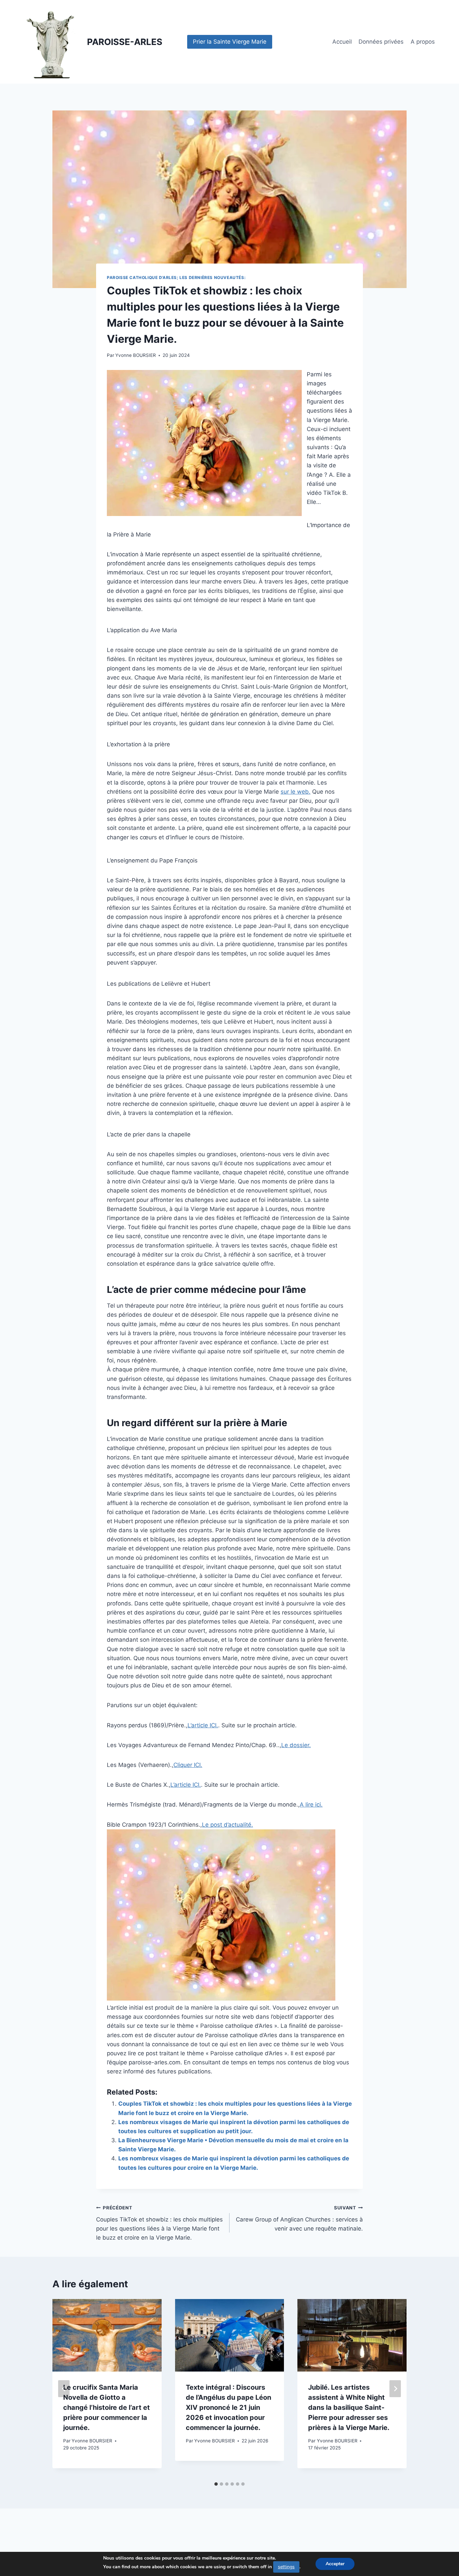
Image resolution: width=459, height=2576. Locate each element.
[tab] (216, 2484)
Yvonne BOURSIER (136, 355)
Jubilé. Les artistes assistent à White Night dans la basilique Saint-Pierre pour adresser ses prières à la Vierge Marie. (349, 2407)
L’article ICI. (203, 1725)
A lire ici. (311, 1805)
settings (286, 2567)
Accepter (335, 2564)
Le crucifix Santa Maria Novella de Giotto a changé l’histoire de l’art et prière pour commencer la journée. (107, 2407)
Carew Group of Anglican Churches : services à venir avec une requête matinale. (299, 2218)
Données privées (381, 42)
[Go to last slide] (64, 2388)
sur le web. (296, 792)
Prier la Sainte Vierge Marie (230, 42)
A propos (423, 42)
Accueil (342, 42)
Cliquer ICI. (188, 1765)
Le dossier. (296, 1745)
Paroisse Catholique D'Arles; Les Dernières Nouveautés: (176, 277)
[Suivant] (395, 2388)
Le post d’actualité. (227, 1825)
